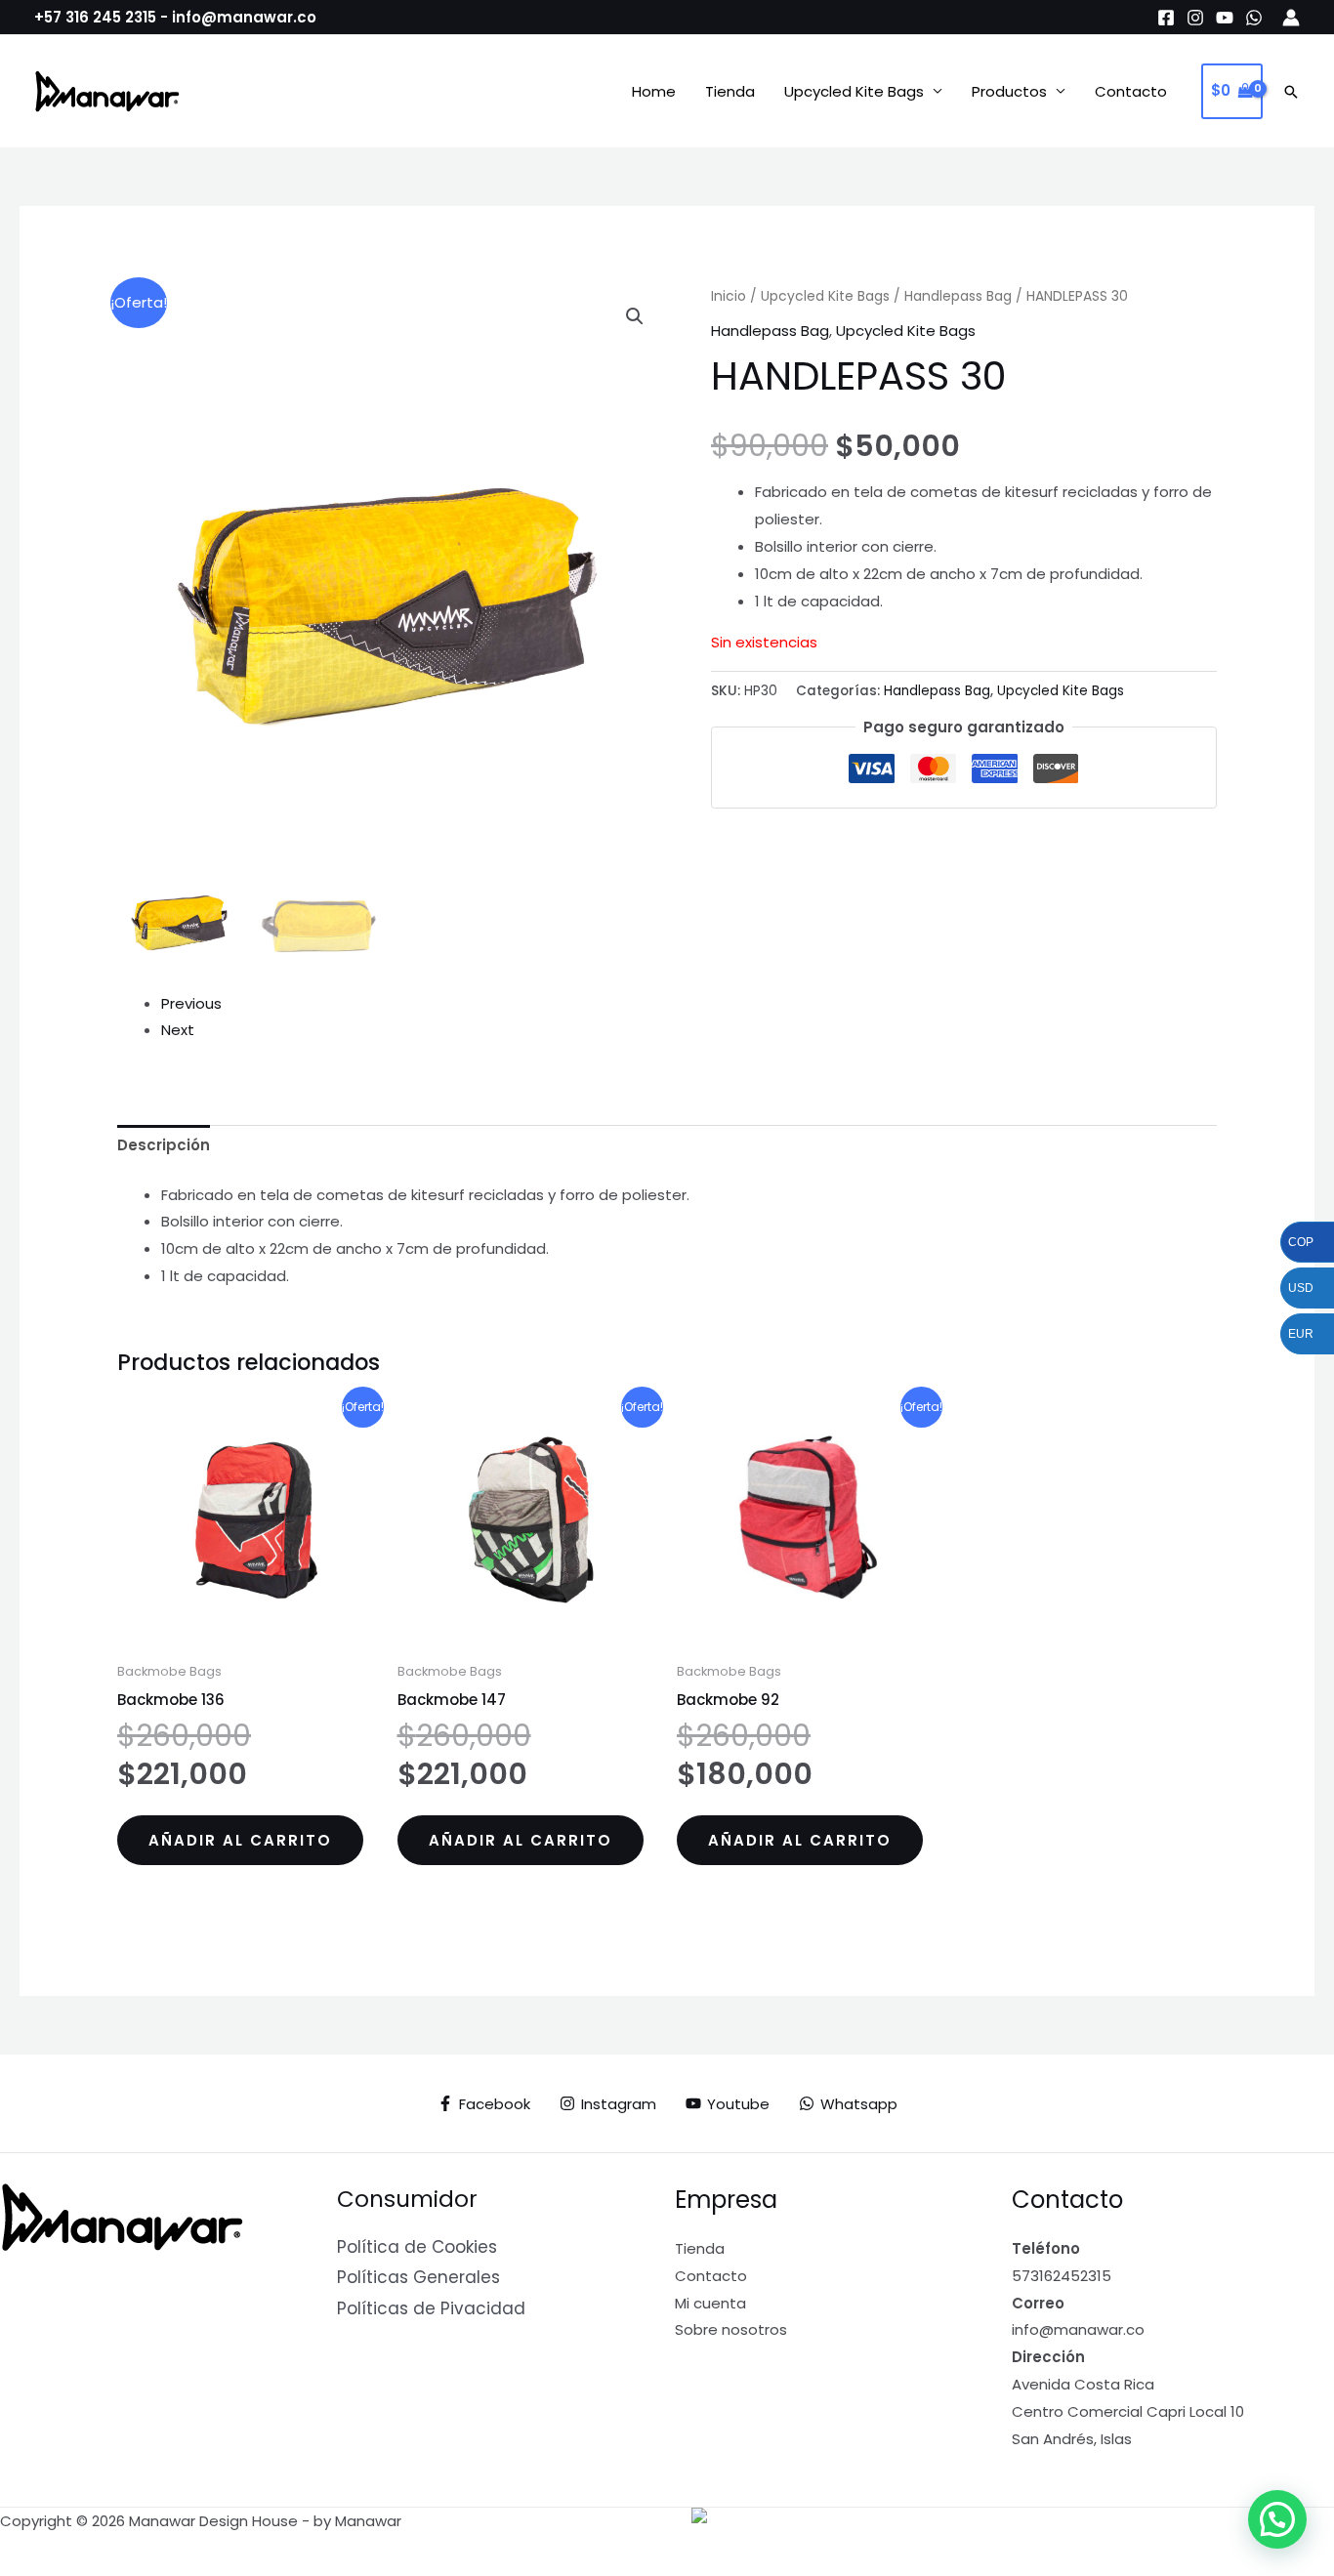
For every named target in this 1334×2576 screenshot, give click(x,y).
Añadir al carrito (240, 1840)
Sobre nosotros (731, 2329)
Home (654, 91)
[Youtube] (1225, 18)
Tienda (730, 91)
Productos (1009, 91)
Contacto (1131, 91)
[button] (1291, 92)
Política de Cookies (417, 2247)
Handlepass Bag (958, 296)
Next (178, 1030)
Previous (191, 1003)
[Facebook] (1166, 18)
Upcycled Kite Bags (854, 91)
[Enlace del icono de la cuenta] (1291, 18)
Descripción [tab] (164, 1145)
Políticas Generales (418, 2277)
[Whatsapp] (1254, 18)
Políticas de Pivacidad (431, 2308)
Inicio (729, 296)
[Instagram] (1195, 18)
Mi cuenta (710, 2303)
